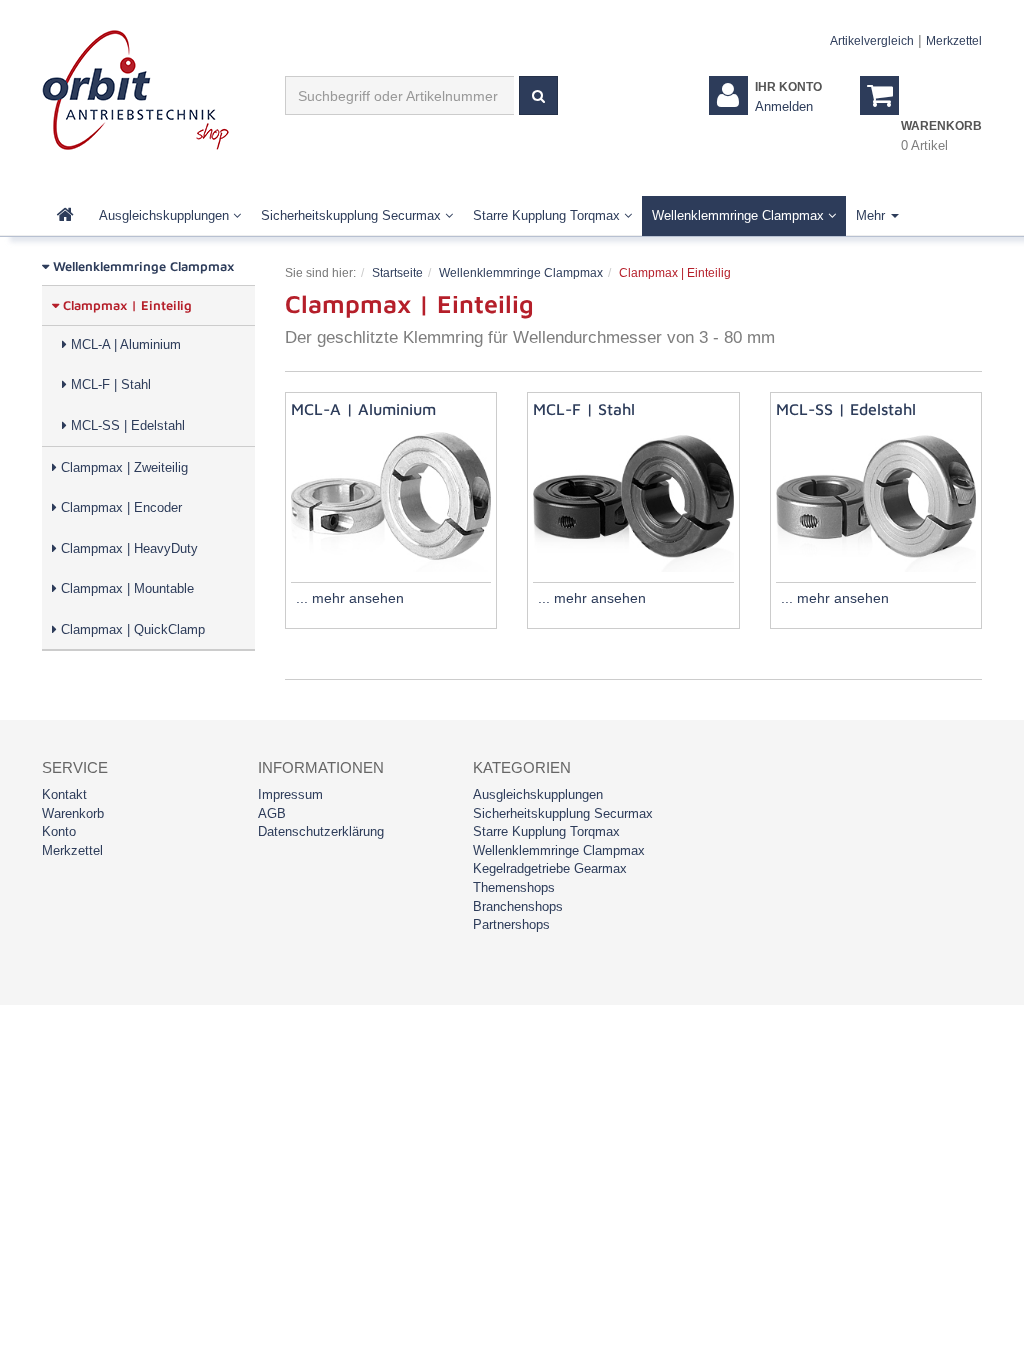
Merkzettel (954, 41)
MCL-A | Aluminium (124, 344)
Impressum (290, 794)
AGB (272, 813)
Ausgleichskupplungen (166, 215)
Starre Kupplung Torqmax (548, 215)
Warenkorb (73, 813)
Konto (59, 831)
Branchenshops (518, 906)
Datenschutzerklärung (321, 831)
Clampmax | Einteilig (125, 305)
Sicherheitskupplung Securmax (353, 215)
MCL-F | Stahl (109, 384)
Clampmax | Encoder (119, 507)
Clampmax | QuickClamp (131, 629)
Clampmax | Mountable (125, 588)
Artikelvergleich (872, 41)
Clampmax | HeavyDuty (127, 548)
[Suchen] (538, 95)
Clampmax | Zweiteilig (122, 467)
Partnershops (511, 924)
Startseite (397, 273)
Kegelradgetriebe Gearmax (550, 868)
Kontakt (64, 794)
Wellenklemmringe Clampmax (740, 215)
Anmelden (784, 106)
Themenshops (514, 887)
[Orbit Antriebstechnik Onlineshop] (135, 89)
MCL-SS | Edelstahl (126, 425)
